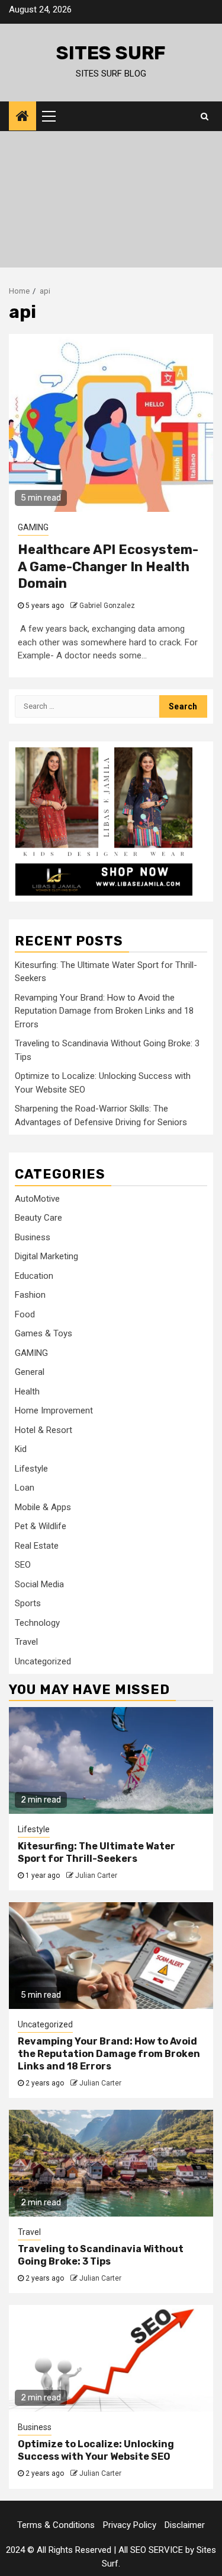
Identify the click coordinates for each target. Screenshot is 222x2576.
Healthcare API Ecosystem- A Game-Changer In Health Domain (108, 566)
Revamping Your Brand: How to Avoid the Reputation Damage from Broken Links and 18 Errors (104, 1011)
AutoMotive (37, 1199)
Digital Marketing (46, 1256)
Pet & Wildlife (41, 1526)
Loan (25, 1488)
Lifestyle (31, 1469)
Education (34, 1276)
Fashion (30, 1295)
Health (27, 1392)
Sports (28, 1603)
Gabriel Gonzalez (107, 606)
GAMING (33, 527)
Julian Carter (96, 1876)
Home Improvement (54, 1410)
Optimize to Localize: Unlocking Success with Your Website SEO (96, 2450)
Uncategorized (43, 1661)
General (30, 1372)
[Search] (205, 116)
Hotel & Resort (44, 1430)
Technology (37, 1623)
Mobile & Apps (43, 1507)
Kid (21, 1449)
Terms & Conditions (56, 2525)
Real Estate (37, 1546)
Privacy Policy (130, 2525)
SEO (23, 1565)
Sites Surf (111, 53)
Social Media (39, 1584)
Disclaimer (185, 2525)
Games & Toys (44, 1333)
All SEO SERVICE (151, 2550)
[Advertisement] (111, 202)
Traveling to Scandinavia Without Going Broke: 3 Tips (101, 2255)
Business (33, 1237)
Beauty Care (38, 1218)
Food (25, 1314)
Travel (26, 1642)
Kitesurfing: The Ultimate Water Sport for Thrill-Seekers (96, 1852)
